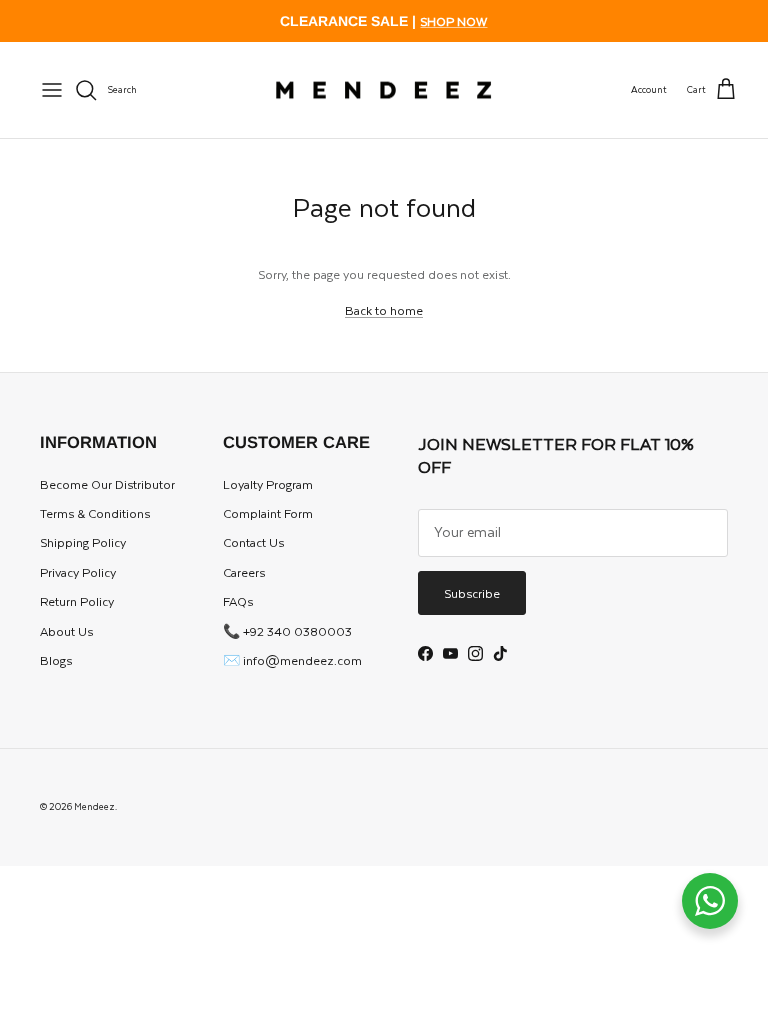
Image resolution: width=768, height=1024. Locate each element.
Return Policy (77, 601)
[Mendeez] (383, 90)
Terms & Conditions (95, 513)
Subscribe (472, 593)
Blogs (56, 660)
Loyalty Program (268, 484)
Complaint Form (268, 513)
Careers (244, 572)
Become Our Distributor (107, 484)
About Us (66, 631)
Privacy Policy (78, 572)
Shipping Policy (83, 542)
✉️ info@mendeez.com (292, 660)
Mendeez (94, 806)
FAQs (238, 601)
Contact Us (253, 542)
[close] (52, 90)
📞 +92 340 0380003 (287, 631)
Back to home (384, 310)
